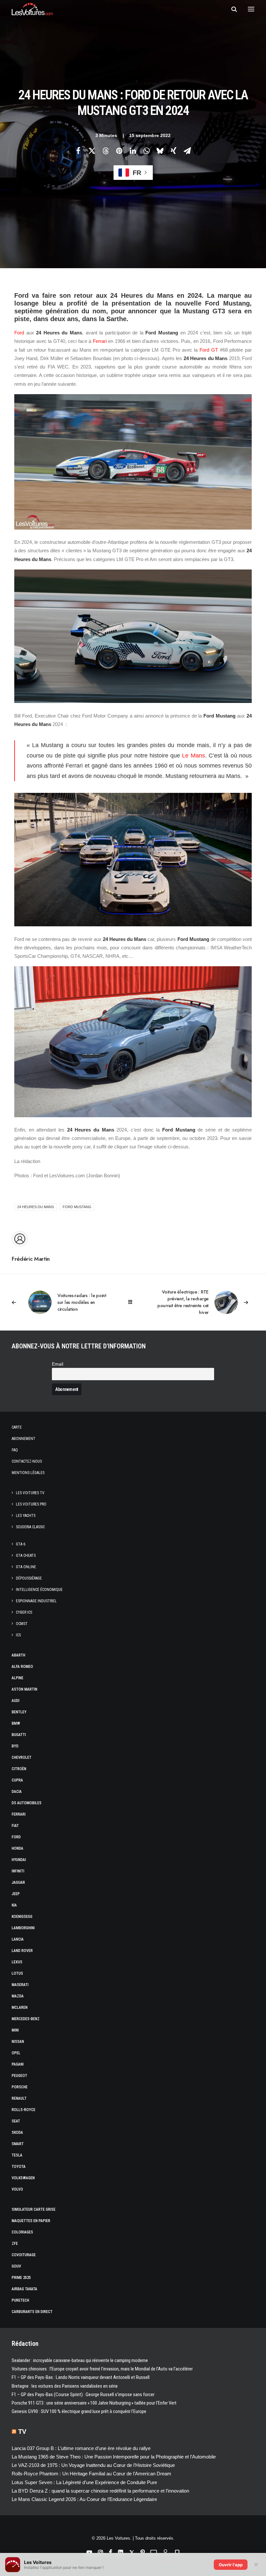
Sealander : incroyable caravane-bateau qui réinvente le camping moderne (80, 2360)
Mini (15, 2030)
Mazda (18, 1996)
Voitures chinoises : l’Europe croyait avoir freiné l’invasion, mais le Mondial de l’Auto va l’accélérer (102, 2369)
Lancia (18, 1939)
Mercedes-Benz (26, 2019)
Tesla (17, 2155)
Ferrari (100, 341)
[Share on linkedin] (133, 151)
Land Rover (22, 1951)
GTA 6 (21, 1544)
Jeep (16, 1894)
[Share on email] (187, 151)
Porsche (20, 2087)
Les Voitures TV (30, 1493)
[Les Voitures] (32, 9)
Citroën (19, 1769)
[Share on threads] (105, 151)
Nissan (18, 2042)
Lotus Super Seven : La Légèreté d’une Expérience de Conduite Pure (84, 2482)
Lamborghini (23, 1928)
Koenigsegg (22, 1917)
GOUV (16, 2266)
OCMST (22, 1624)
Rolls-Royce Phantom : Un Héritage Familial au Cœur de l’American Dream (91, 2474)
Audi (16, 1701)
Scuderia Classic (30, 1527)
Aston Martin (24, 1689)
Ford (19, 333)
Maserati (20, 1985)
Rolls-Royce (24, 2110)
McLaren (20, 2007)
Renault (19, 2098)
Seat (16, 2121)
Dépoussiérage (29, 1578)
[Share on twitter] (92, 151)
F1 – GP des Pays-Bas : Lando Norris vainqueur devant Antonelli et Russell (81, 2377)
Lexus (17, 1962)
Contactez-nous (27, 1461)
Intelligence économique (39, 1590)
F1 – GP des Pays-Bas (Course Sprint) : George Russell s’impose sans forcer (83, 2395)
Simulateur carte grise (34, 2209)
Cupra (17, 1780)
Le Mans (193, 756)
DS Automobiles (27, 1803)
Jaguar (18, 1882)
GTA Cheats (26, 1556)
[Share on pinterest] (119, 151)
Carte (17, 1427)
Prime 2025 (21, 2278)
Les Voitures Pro (31, 1504)
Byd (15, 1746)
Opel (16, 2053)
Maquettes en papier (31, 2221)
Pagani (18, 2064)
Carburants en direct (32, 2312)
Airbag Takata (24, 2289)
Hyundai (19, 1860)
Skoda (17, 2132)
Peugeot (19, 2076)
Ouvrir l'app (231, 2565)
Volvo (17, 2189)
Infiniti (18, 1871)
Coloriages (22, 2232)
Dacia (17, 1792)
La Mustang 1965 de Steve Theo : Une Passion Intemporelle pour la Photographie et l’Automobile (114, 2457)
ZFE (15, 2244)
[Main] (133, 1302)
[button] (251, 9)
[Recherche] (231, 9)
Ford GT (209, 350)
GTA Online (26, 1567)
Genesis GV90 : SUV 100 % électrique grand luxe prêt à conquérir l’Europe (79, 2411)
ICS (18, 1635)
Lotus (17, 1973)
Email (58, 1364)
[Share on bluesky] (160, 151)
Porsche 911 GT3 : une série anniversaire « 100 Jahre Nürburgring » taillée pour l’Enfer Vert (94, 2403)
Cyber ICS (24, 1612)
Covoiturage (24, 2255)
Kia (14, 1905)
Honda (18, 1848)
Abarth (18, 1655)
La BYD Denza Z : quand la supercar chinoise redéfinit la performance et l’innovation (100, 2491)
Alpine (18, 1678)
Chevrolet (22, 1757)
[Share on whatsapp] (146, 151)
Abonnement (24, 1439)
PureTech (20, 2300)
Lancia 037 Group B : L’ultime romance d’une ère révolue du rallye (81, 2448)
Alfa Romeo (22, 1667)
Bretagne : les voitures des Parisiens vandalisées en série (65, 2386)
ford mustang (77, 1207)
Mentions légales (28, 1473)
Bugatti (19, 1735)
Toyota (19, 2167)
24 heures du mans (36, 1207)
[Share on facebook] (78, 151)
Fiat (15, 1826)
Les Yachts (26, 1516)
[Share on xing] (174, 151)
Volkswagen (23, 2178)
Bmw (16, 1723)
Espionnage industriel (36, 1601)
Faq (15, 1450)
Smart (18, 2144)
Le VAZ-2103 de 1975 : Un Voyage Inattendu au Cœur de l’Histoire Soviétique (93, 2465)
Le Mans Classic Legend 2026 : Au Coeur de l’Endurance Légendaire (84, 2499)
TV (22, 2432)
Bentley (19, 1712)
